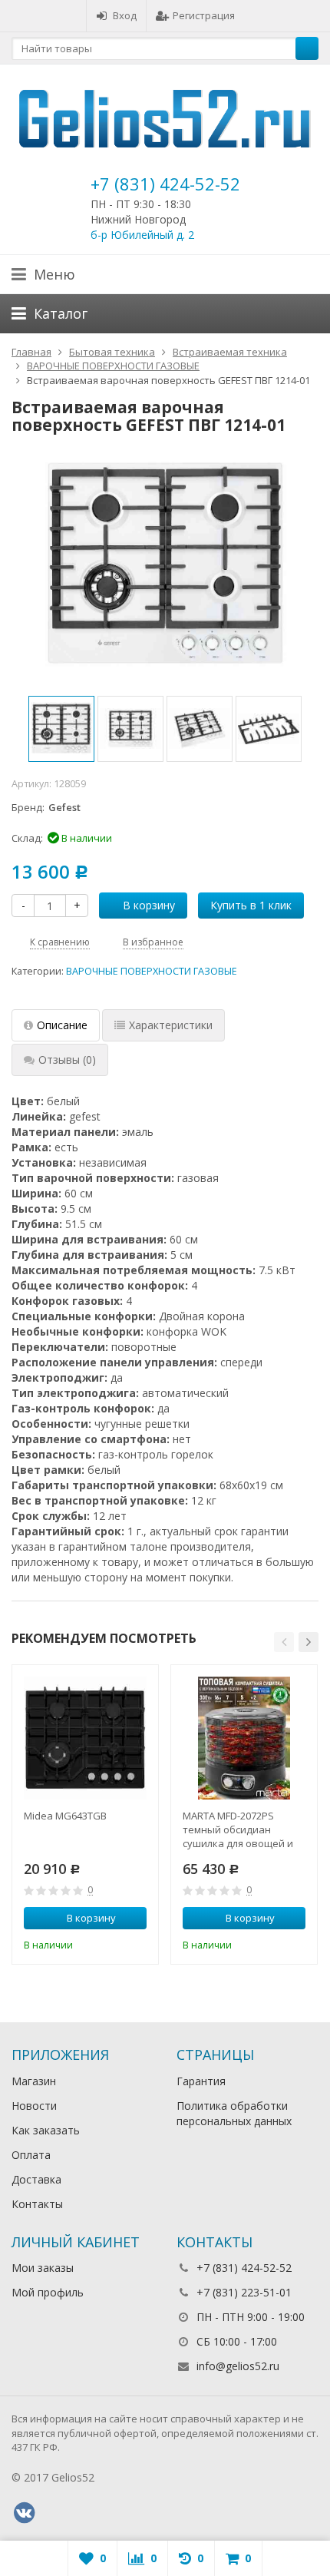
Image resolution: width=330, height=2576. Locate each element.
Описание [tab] (62, 1025)
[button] (284, 1642)
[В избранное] (137, 1944)
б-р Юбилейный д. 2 (142, 235)
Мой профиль (48, 2292)
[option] (61, 729)
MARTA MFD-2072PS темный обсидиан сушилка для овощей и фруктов (238, 1829)
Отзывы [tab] (67, 1060)
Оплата (31, 2155)
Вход (125, 15)
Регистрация (204, 15)
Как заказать (46, 2130)
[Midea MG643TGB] (85, 1738)
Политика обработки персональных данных (234, 2113)
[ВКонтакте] (24, 2513)
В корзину (149, 905)
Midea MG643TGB (65, 1816)
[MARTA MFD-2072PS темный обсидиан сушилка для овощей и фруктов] (244, 1738)
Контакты (37, 2204)
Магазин (34, 2081)
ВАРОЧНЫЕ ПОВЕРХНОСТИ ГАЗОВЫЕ (152, 971)
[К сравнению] (114, 1944)
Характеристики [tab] (171, 1025)
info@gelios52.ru (238, 2366)
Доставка (36, 2179)
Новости (34, 2106)
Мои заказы (43, 2268)
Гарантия (201, 2081)
